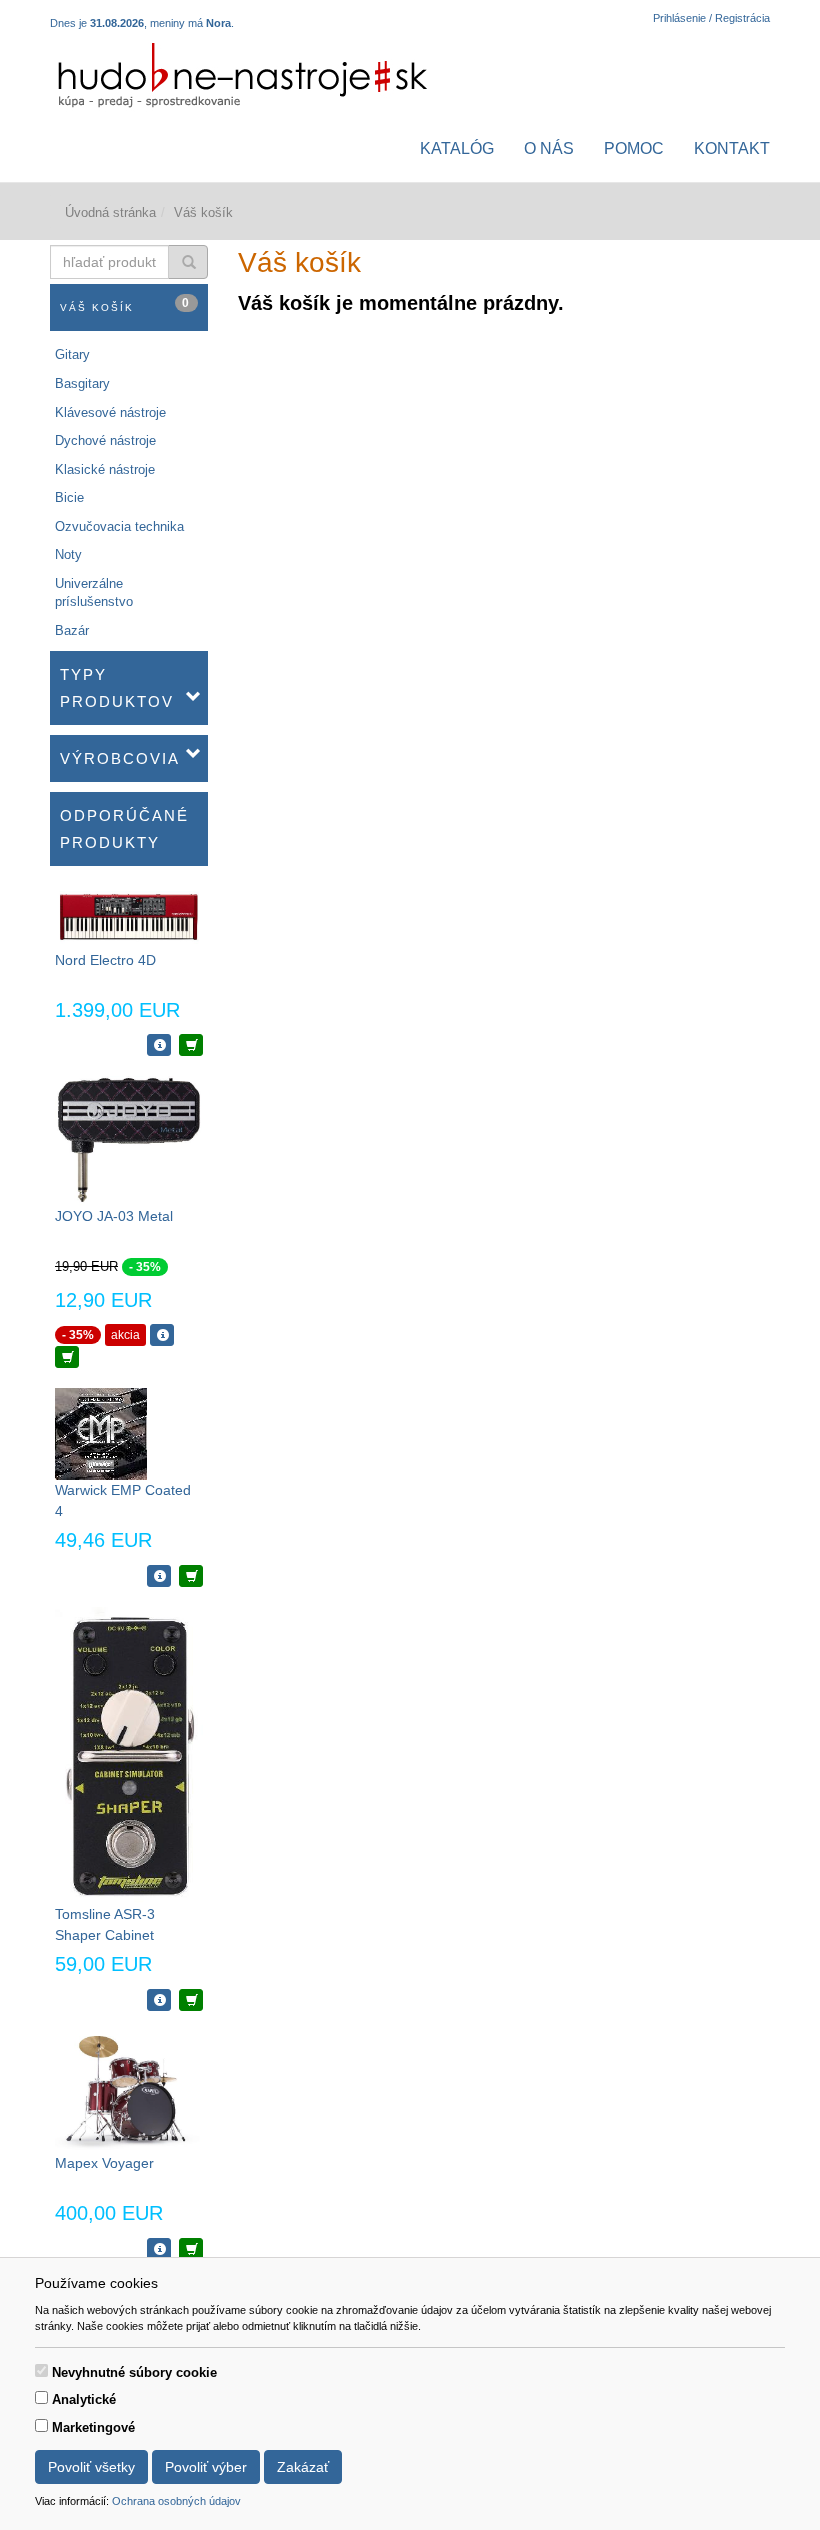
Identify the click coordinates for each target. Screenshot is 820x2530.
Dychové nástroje (105, 440)
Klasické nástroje (105, 469)
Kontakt (732, 148)
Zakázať (303, 2467)
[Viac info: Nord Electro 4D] (159, 1045)
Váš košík (125, 304)
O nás (549, 148)
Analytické (84, 2399)
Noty (68, 554)
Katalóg (457, 148)
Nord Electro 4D (105, 960)
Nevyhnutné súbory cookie (134, 2372)
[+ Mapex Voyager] (191, 2249)
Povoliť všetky (91, 2467)
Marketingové (93, 2427)
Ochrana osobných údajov (176, 2501)
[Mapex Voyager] (128, 2090)
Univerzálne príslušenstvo (94, 593)
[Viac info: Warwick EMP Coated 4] (159, 1576)
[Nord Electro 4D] (128, 916)
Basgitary (82, 383)
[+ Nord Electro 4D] (191, 1045)
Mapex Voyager (104, 2163)
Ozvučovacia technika (119, 526)
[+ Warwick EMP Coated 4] (191, 1576)
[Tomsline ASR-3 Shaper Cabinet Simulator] (129, 1754)
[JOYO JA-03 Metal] (128, 1140)
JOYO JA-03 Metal (114, 1216)
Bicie (69, 497)
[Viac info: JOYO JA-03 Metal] (162, 1335)
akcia (125, 1335)
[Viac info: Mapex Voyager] (159, 2249)
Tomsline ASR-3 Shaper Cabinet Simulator (105, 1935)
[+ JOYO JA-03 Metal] (67, 1357)
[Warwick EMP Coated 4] (101, 1433)
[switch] (41, 2370)
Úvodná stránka (110, 212)
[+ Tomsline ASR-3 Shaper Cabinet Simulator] (191, 2000)
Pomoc (634, 148)
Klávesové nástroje (110, 412)
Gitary (72, 354)
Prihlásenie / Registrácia (711, 18)
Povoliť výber (206, 2467)
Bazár (72, 630)
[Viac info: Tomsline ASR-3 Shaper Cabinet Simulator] (159, 2000)
